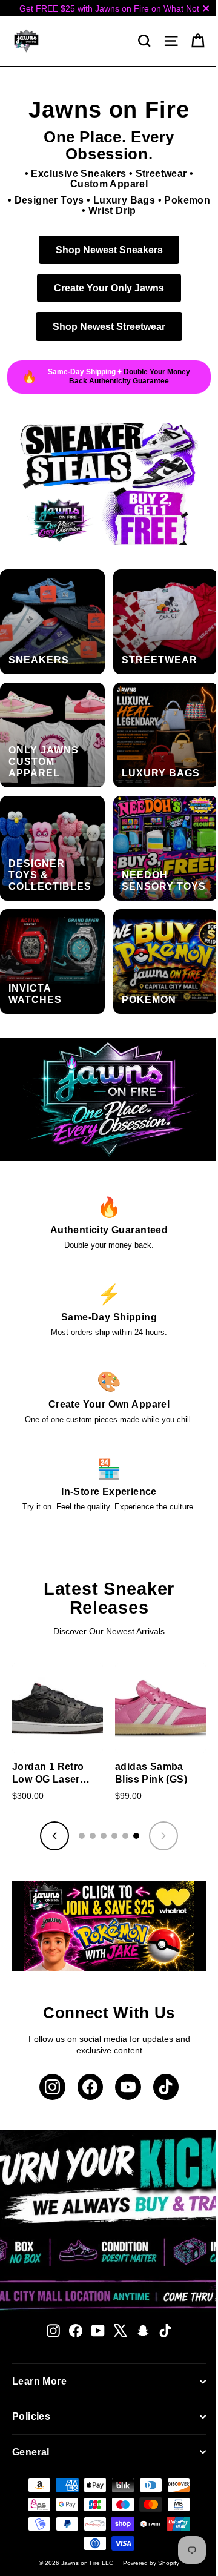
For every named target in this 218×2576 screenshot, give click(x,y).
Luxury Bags (124, 200)
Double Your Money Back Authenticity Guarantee (130, 376)
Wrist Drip (112, 210)
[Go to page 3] (104, 1836)
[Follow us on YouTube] (128, 2087)
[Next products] (163, 1836)
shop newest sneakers (109, 250)
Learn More (39, 2381)
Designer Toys (49, 200)
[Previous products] (54, 1836)
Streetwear (161, 174)
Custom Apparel (109, 184)
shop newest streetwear (109, 326)
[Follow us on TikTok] (166, 2087)
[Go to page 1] (82, 1836)
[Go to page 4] (114, 1836)
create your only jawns (109, 288)
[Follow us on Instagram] (52, 2087)
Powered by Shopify (151, 2563)
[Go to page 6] (136, 1836)
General (31, 2452)
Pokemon (187, 200)
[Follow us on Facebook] (91, 2087)
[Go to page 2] (93, 1836)
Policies (31, 2416)
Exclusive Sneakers (78, 174)
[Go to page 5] (125, 1836)
